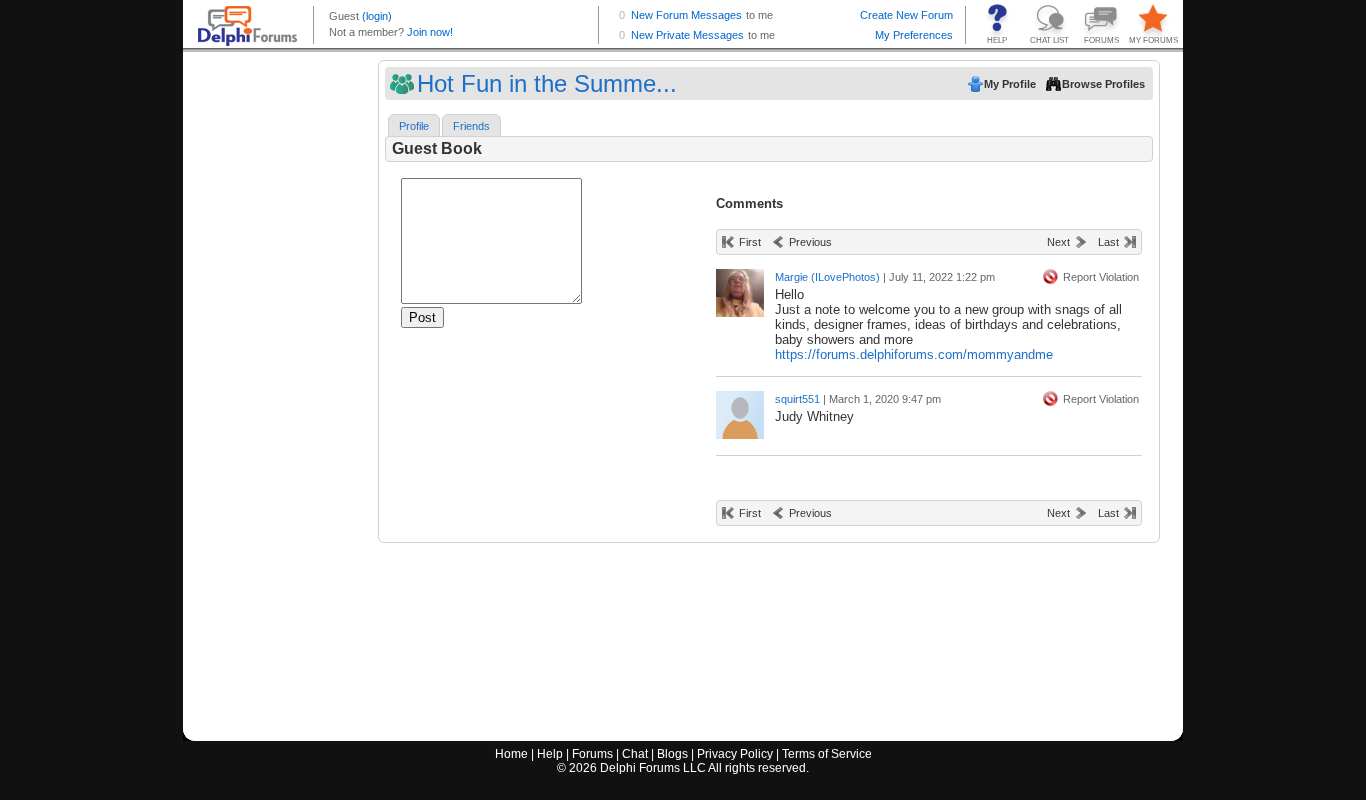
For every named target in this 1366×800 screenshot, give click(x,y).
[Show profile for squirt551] (740, 410)
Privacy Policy (735, 754)
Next (1058, 242)
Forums (592, 754)
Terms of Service (827, 754)
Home (511, 754)
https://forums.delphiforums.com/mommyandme (914, 354)
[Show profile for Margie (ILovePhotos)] (740, 288)
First (750, 242)
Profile (414, 126)
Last (1108, 242)
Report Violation (1101, 277)
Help (550, 754)
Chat (635, 754)
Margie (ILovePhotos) (827, 277)
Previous (810, 242)
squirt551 (797, 399)
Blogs (672, 754)
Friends (471, 126)
